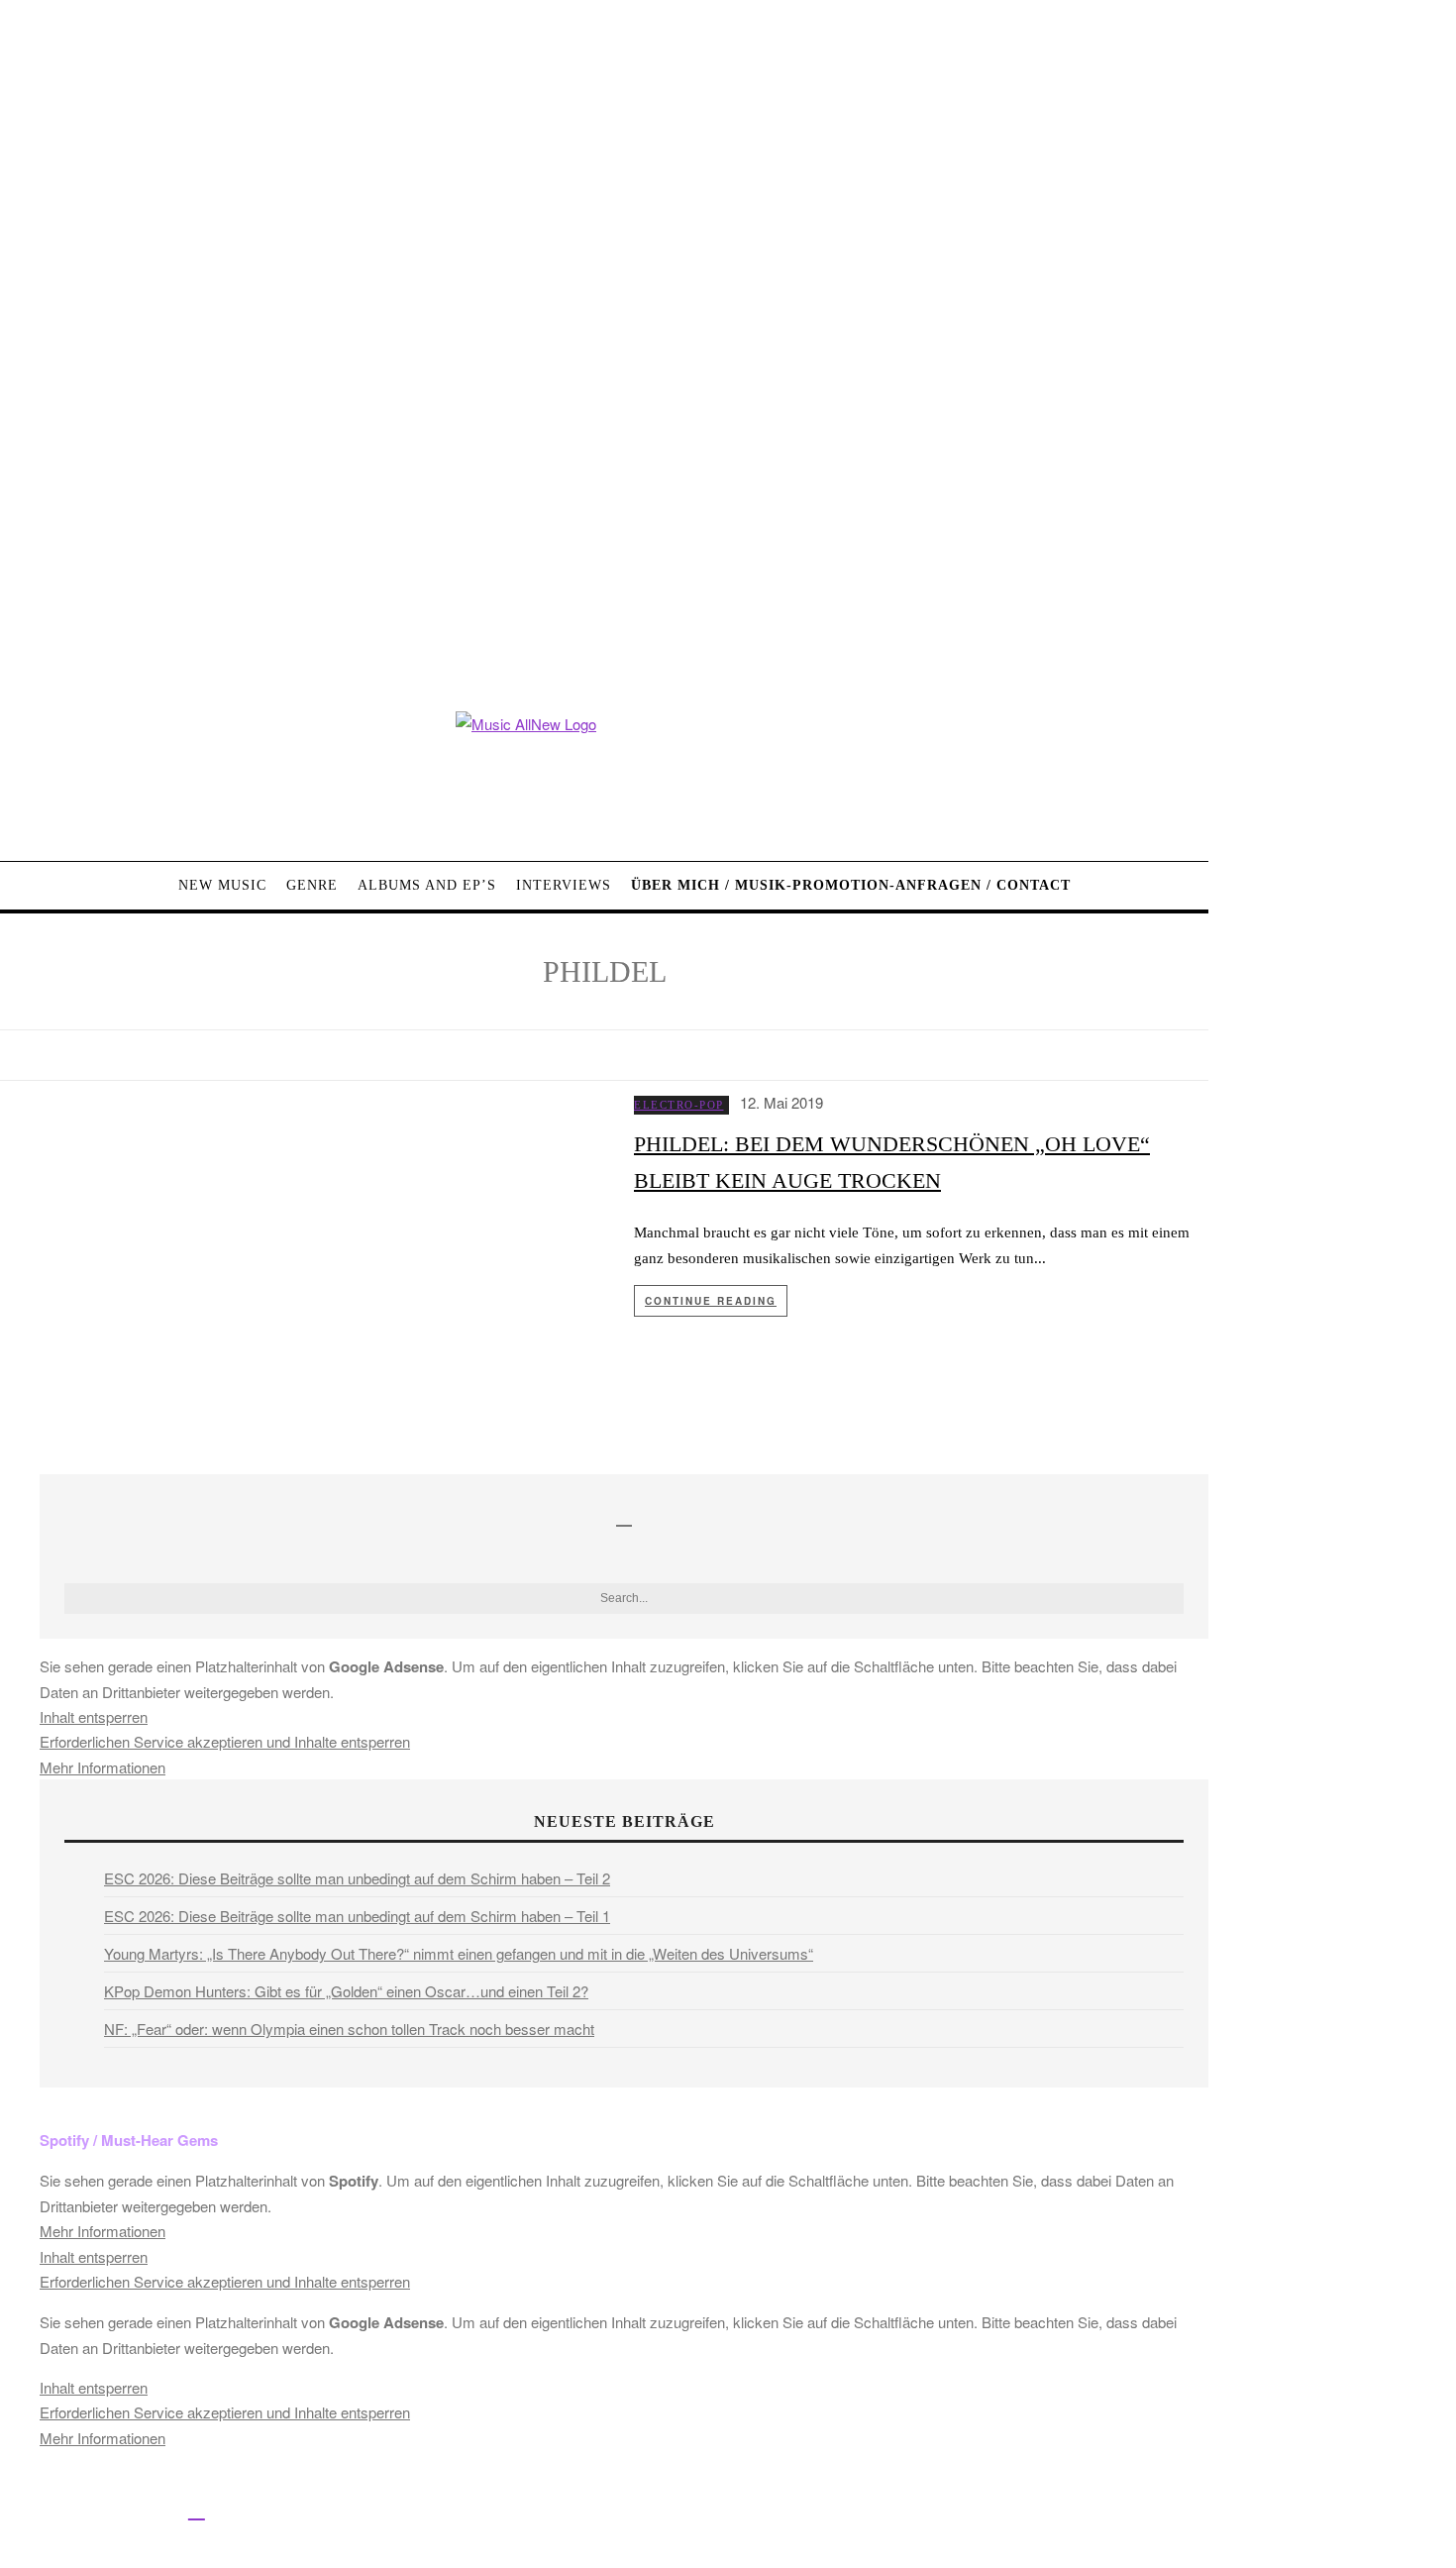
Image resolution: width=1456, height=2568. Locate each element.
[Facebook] (17, 2509)
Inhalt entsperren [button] (94, 1716)
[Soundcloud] (152, 2509)
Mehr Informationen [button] (103, 1767)
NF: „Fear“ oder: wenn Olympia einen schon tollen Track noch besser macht (349, 2029)
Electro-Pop (679, 1105)
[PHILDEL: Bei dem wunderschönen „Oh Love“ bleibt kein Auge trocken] (302, 1278)
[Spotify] (197, 2509)
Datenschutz (743, 2512)
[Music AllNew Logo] (604, 771)
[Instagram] (106, 2509)
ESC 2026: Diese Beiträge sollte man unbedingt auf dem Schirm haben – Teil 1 (357, 1916)
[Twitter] (62, 2509)
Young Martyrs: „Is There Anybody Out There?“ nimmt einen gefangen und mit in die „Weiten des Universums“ (459, 1953)
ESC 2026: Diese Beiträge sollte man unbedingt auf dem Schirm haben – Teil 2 (357, 1878)
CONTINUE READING (711, 1301)
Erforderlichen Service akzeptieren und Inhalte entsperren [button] (225, 1741)
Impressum (653, 2512)
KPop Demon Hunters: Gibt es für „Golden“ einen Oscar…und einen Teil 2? (346, 1991)
